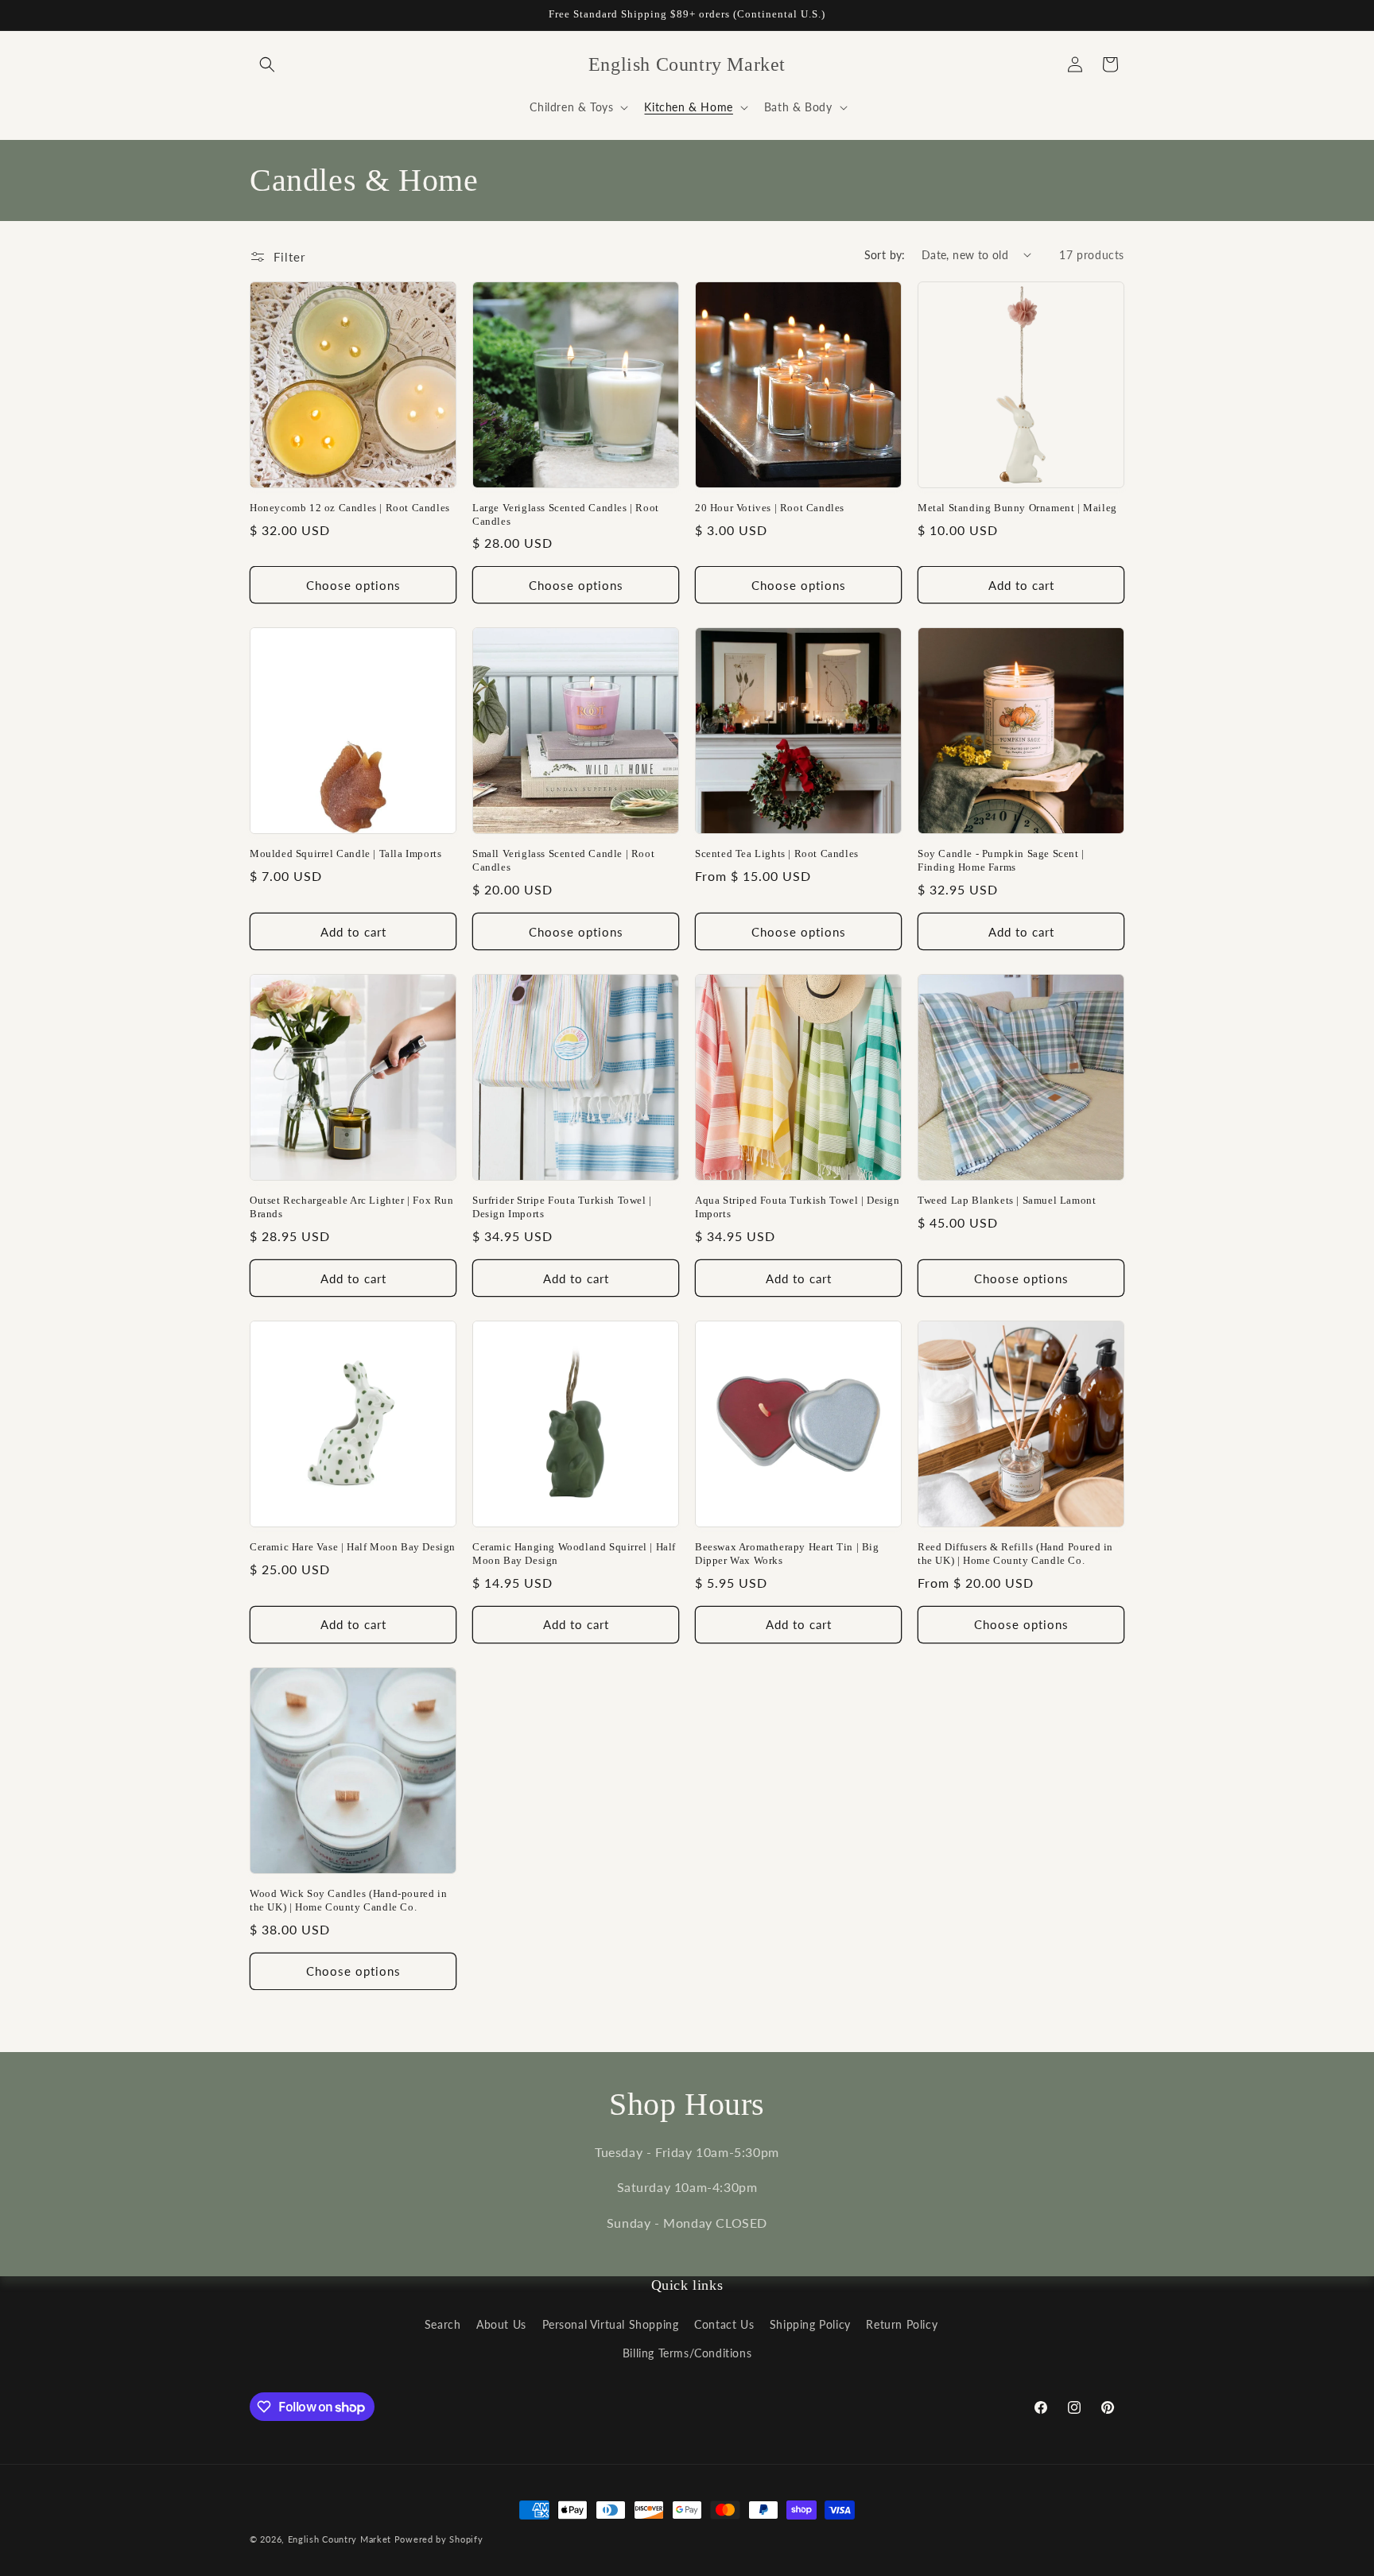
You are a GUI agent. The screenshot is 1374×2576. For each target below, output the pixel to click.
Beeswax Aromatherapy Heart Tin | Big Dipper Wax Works (787, 1554)
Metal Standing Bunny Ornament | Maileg (1017, 508)
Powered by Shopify (439, 2539)
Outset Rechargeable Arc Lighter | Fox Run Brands (352, 1207)
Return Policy (902, 2324)
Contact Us (724, 2324)
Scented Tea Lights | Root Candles (777, 853)
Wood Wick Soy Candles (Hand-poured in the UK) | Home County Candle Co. (348, 1900)
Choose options (353, 585)
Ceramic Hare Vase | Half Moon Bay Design (353, 1547)
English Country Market (340, 2539)
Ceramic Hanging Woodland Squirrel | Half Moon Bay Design (574, 1554)
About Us (501, 2324)
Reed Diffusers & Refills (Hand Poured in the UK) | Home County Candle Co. (1015, 1554)
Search (443, 2324)
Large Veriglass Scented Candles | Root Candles (566, 514)
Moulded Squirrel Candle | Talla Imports (345, 853)
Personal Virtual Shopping (611, 2324)
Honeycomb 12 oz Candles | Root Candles (350, 508)
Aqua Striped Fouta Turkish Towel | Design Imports (798, 1207)
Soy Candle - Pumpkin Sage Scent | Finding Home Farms (1001, 860)
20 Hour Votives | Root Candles (770, 508)
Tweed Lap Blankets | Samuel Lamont (1007, 1200)
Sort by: (885, 255)
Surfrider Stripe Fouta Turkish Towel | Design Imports (562, 1207)
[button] (267, 64)
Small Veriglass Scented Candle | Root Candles (563, 860)
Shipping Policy (810, 2324)
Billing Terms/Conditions (687, 2353)
